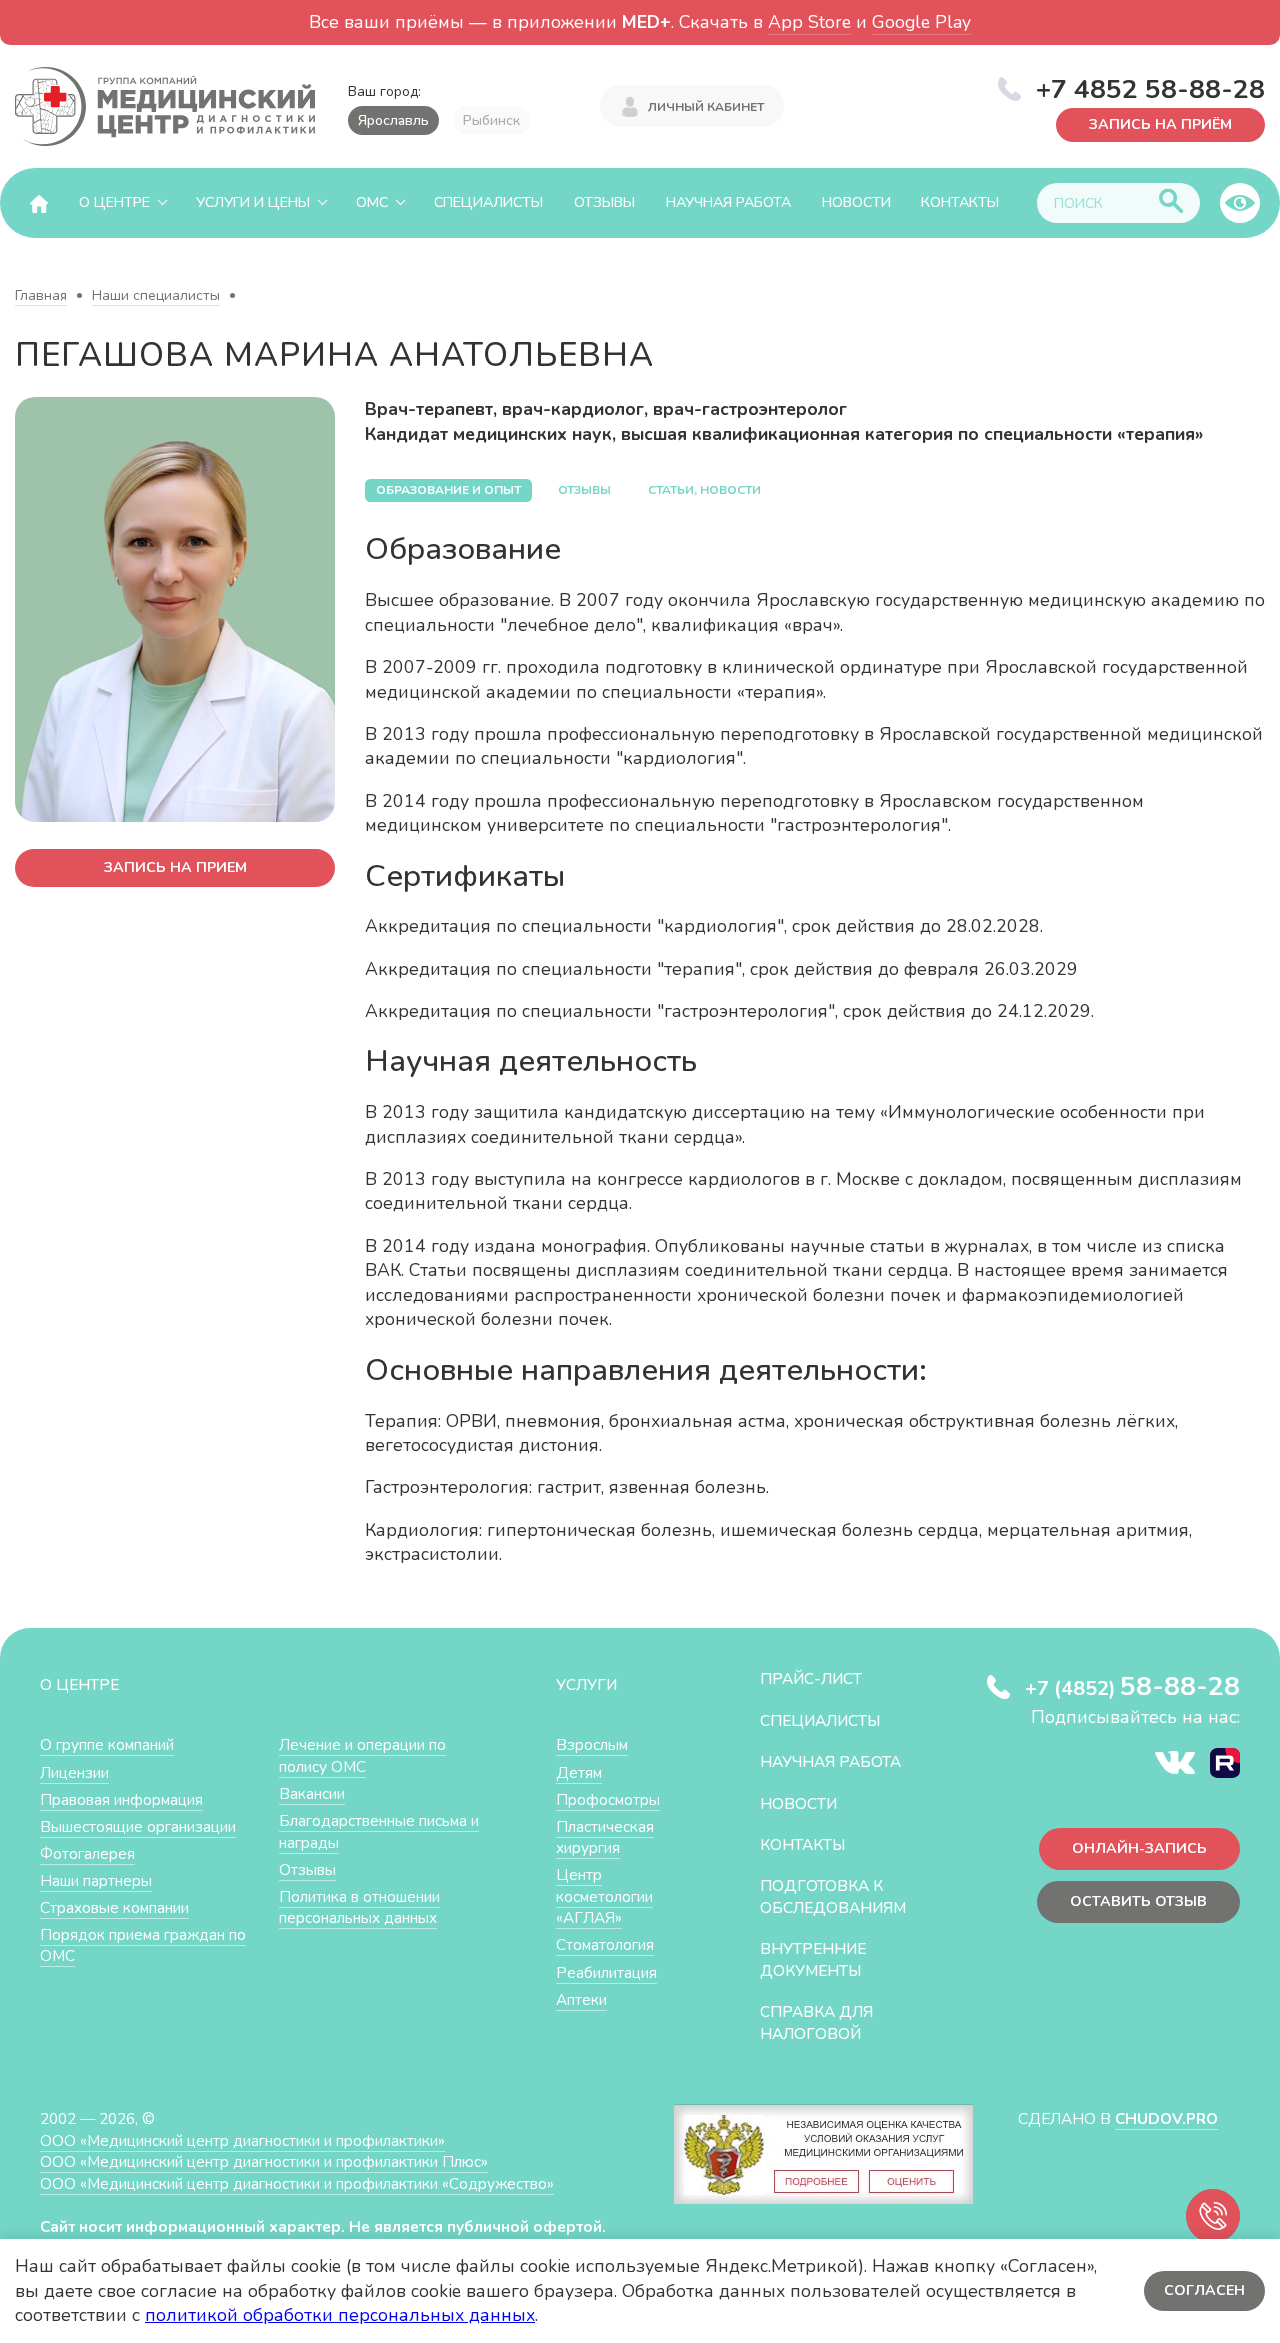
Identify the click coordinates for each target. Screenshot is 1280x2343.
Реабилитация (606, 1972)
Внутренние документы (813, 1959)
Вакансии (312, 1793)
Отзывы (604, 202)
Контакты (960, 202)
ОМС (372, 202)
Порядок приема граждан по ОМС (143, 1945)
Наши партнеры (96, 1880)
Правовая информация (121, 1799)
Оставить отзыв (1138, 1901)
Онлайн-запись (1139, 1848)
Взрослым (592, 1744)
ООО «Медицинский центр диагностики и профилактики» (242, 2140)
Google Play (921, 22)
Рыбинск (491, 120)
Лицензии (74, 1772)
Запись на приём (1160, 124)
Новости (856, 202)
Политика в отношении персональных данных (359, 1907)
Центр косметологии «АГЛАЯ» (604, 1896)
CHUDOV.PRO (1166, 2118)
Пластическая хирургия (605, 1837)
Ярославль (393, 120)
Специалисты (488, 202)
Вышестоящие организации (138, 1826)
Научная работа (728, 202)
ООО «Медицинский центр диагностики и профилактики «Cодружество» (297, 2183)
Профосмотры (608, 1799)
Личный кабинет (706, 107)
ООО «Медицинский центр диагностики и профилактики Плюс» (264, 2161)
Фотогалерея (87, 1853)
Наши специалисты (156, 295)
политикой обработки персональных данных (340, 2315)
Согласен (1204, 2290)
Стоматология (605, 1944)
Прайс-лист (811, 1678)
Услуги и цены (253, 202)
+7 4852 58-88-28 (1150, 89)
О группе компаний (107, 1744)
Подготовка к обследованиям (833, 1896)
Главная (41, 295)
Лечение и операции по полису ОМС (362, 1755)
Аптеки (581, 1999)
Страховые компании (114, 1907)
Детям (579, 1772)
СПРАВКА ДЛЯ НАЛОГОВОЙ (816, 2022)
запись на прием (175, 867)
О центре (114, 202)
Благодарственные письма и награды (379, 1831)
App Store (809, 22)
